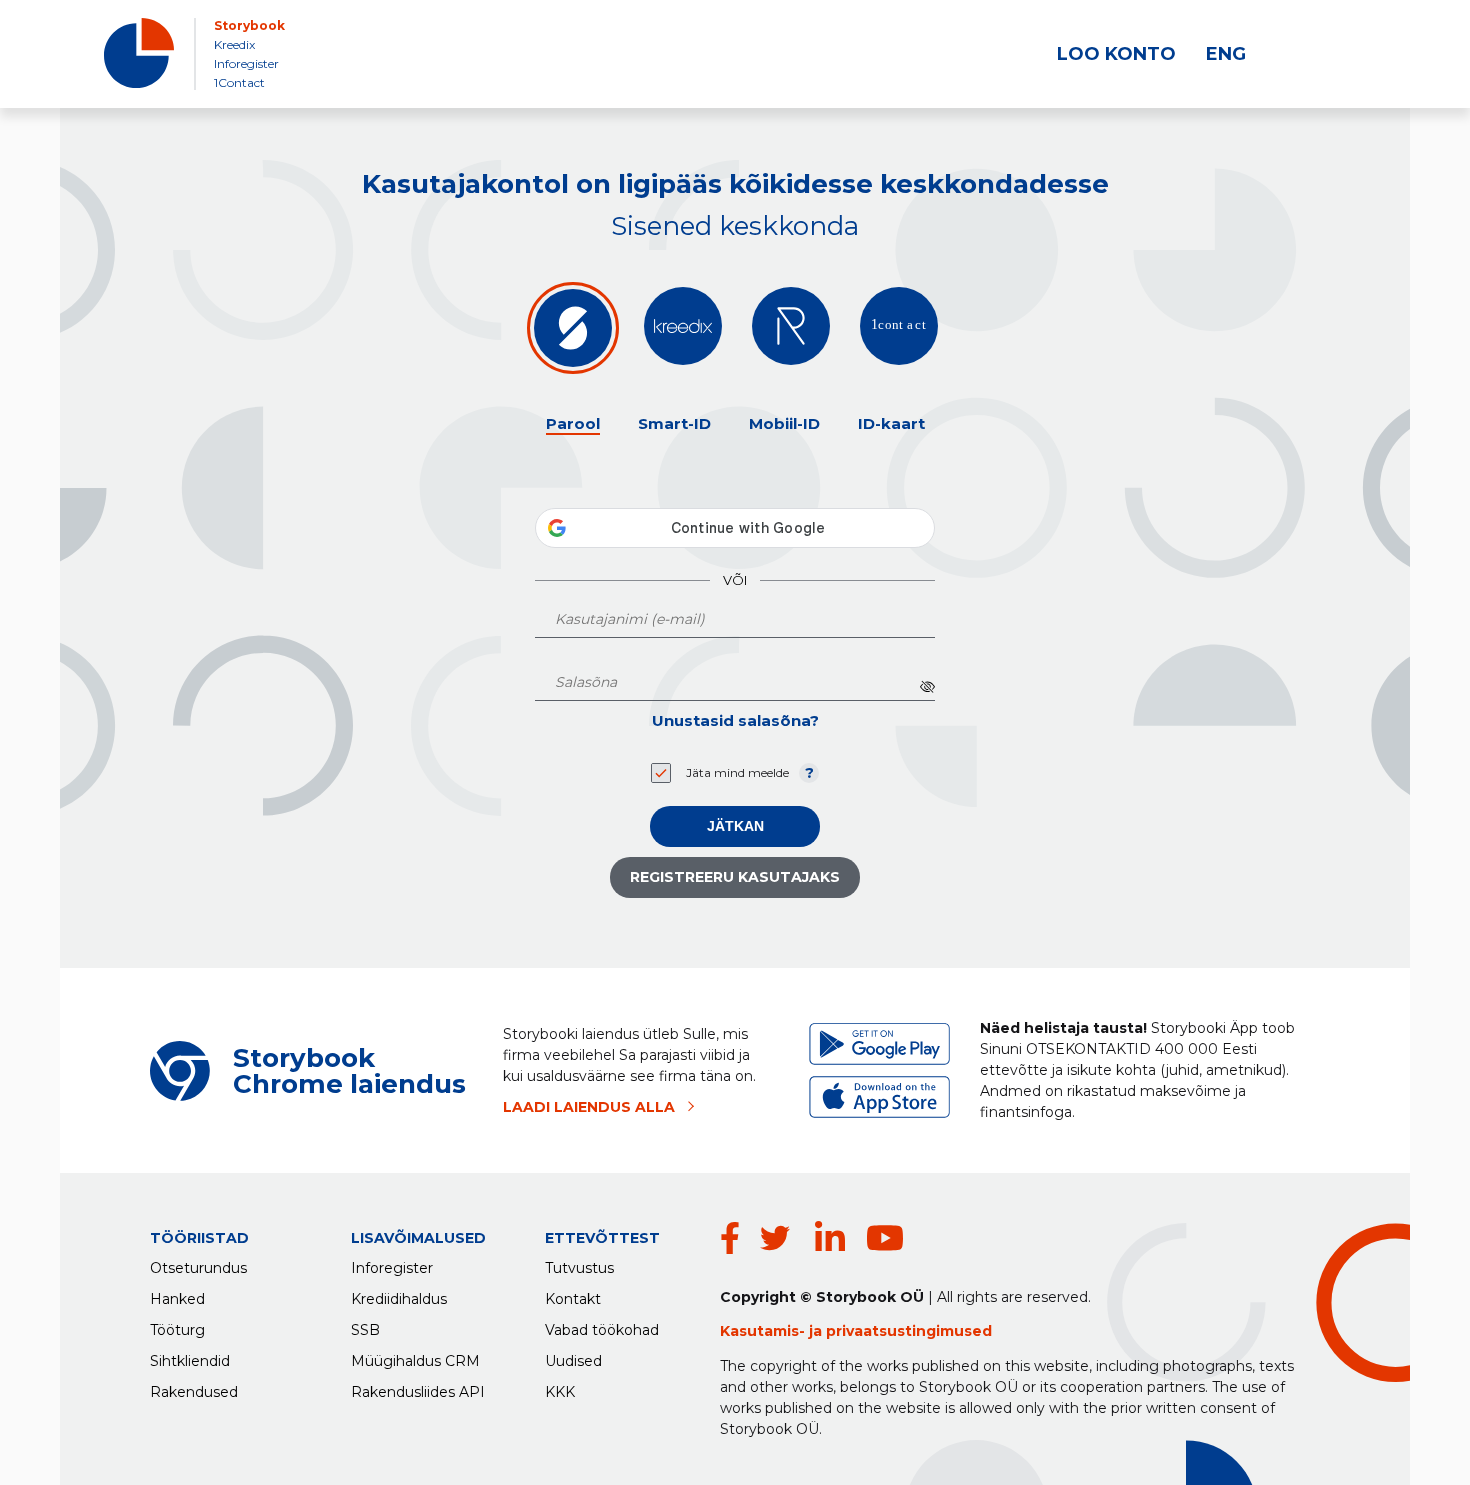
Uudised (573, 1361)
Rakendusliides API (418, 1392)
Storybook (249, 25)
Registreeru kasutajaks (735, 877)
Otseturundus (198, 1268)
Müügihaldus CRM (415, 1361)
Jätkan (735, 826)
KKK (560, 1392)
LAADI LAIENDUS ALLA (589, 1107)
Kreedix (234, 44)
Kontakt (573, 1299)
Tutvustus (579, 1268)
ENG (1226, 54)
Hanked (177, 1299)
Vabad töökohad (602, 1330)
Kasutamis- (764, 1331)
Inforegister (246, 63)
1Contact (239, 82)
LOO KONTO (1116, 54)
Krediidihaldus (399, 1299)
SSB (365, 1330)
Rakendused (194, 1392)
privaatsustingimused (909, 1331)
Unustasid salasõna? (735, 720)
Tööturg (177, 1330)
